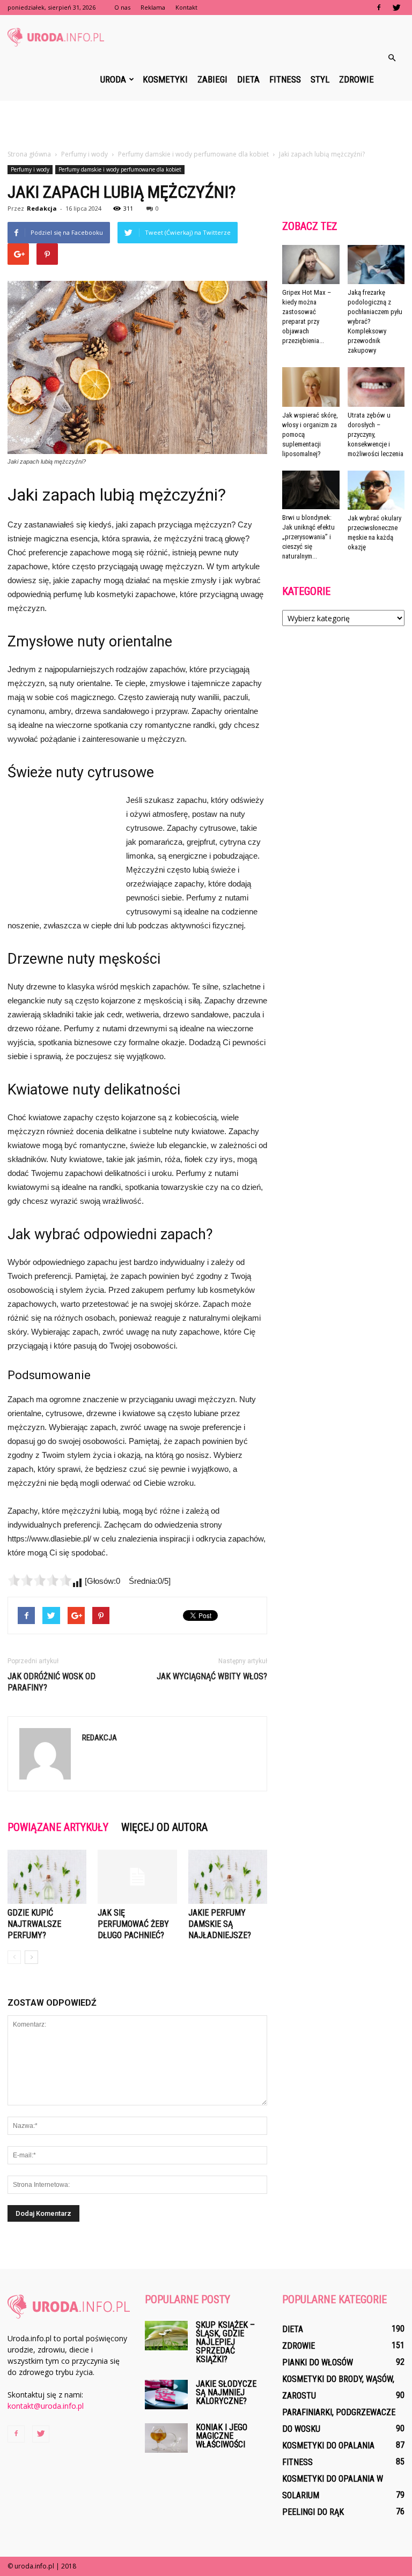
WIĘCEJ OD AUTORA (164, 1827)
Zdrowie (356, 79)
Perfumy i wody (30, 169)
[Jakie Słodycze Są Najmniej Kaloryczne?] (166, 2395)
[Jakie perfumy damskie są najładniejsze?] (228, 1877)
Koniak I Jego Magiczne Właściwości (222, 2436)
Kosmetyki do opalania (328, 2445)
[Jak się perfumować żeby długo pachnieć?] (137, 1877)
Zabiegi (212, 79)
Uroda (113, 79)
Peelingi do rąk (313, 2512)
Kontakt (186, 7)
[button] (392, 58)
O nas (122, 7)
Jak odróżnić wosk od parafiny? (51, 1682)
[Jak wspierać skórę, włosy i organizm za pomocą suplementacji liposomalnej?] (311, 387)
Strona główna (29, 154)
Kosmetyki (165, 79)
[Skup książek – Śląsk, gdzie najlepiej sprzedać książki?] (166, 2336)
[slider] (40, 1580)
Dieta (248, 79)
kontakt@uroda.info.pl (46, 2406)
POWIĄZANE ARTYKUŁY (58, 1827)
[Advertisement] (206, 124)
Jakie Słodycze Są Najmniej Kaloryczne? (226, 2392)
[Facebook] (379, 8)
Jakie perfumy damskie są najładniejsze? (220, 1924)
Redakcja (42, 208)
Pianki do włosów (318, 2362)
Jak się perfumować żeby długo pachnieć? (133, 1924)
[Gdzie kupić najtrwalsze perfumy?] (47, 1877)
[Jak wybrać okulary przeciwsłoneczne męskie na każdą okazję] (376, 490)
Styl (320, 79)
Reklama (153, 7)
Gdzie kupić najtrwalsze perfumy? (34, 1924)
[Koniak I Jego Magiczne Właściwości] (166, 2438)
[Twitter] (396, 8)
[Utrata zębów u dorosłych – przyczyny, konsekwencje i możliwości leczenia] (376, 387)
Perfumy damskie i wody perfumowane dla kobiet (120, 169)
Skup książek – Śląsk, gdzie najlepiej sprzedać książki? (225, 2342)
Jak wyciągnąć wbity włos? (212, 1676)
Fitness (285, 79)
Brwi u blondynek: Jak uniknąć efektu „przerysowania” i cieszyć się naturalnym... (308, 537)
